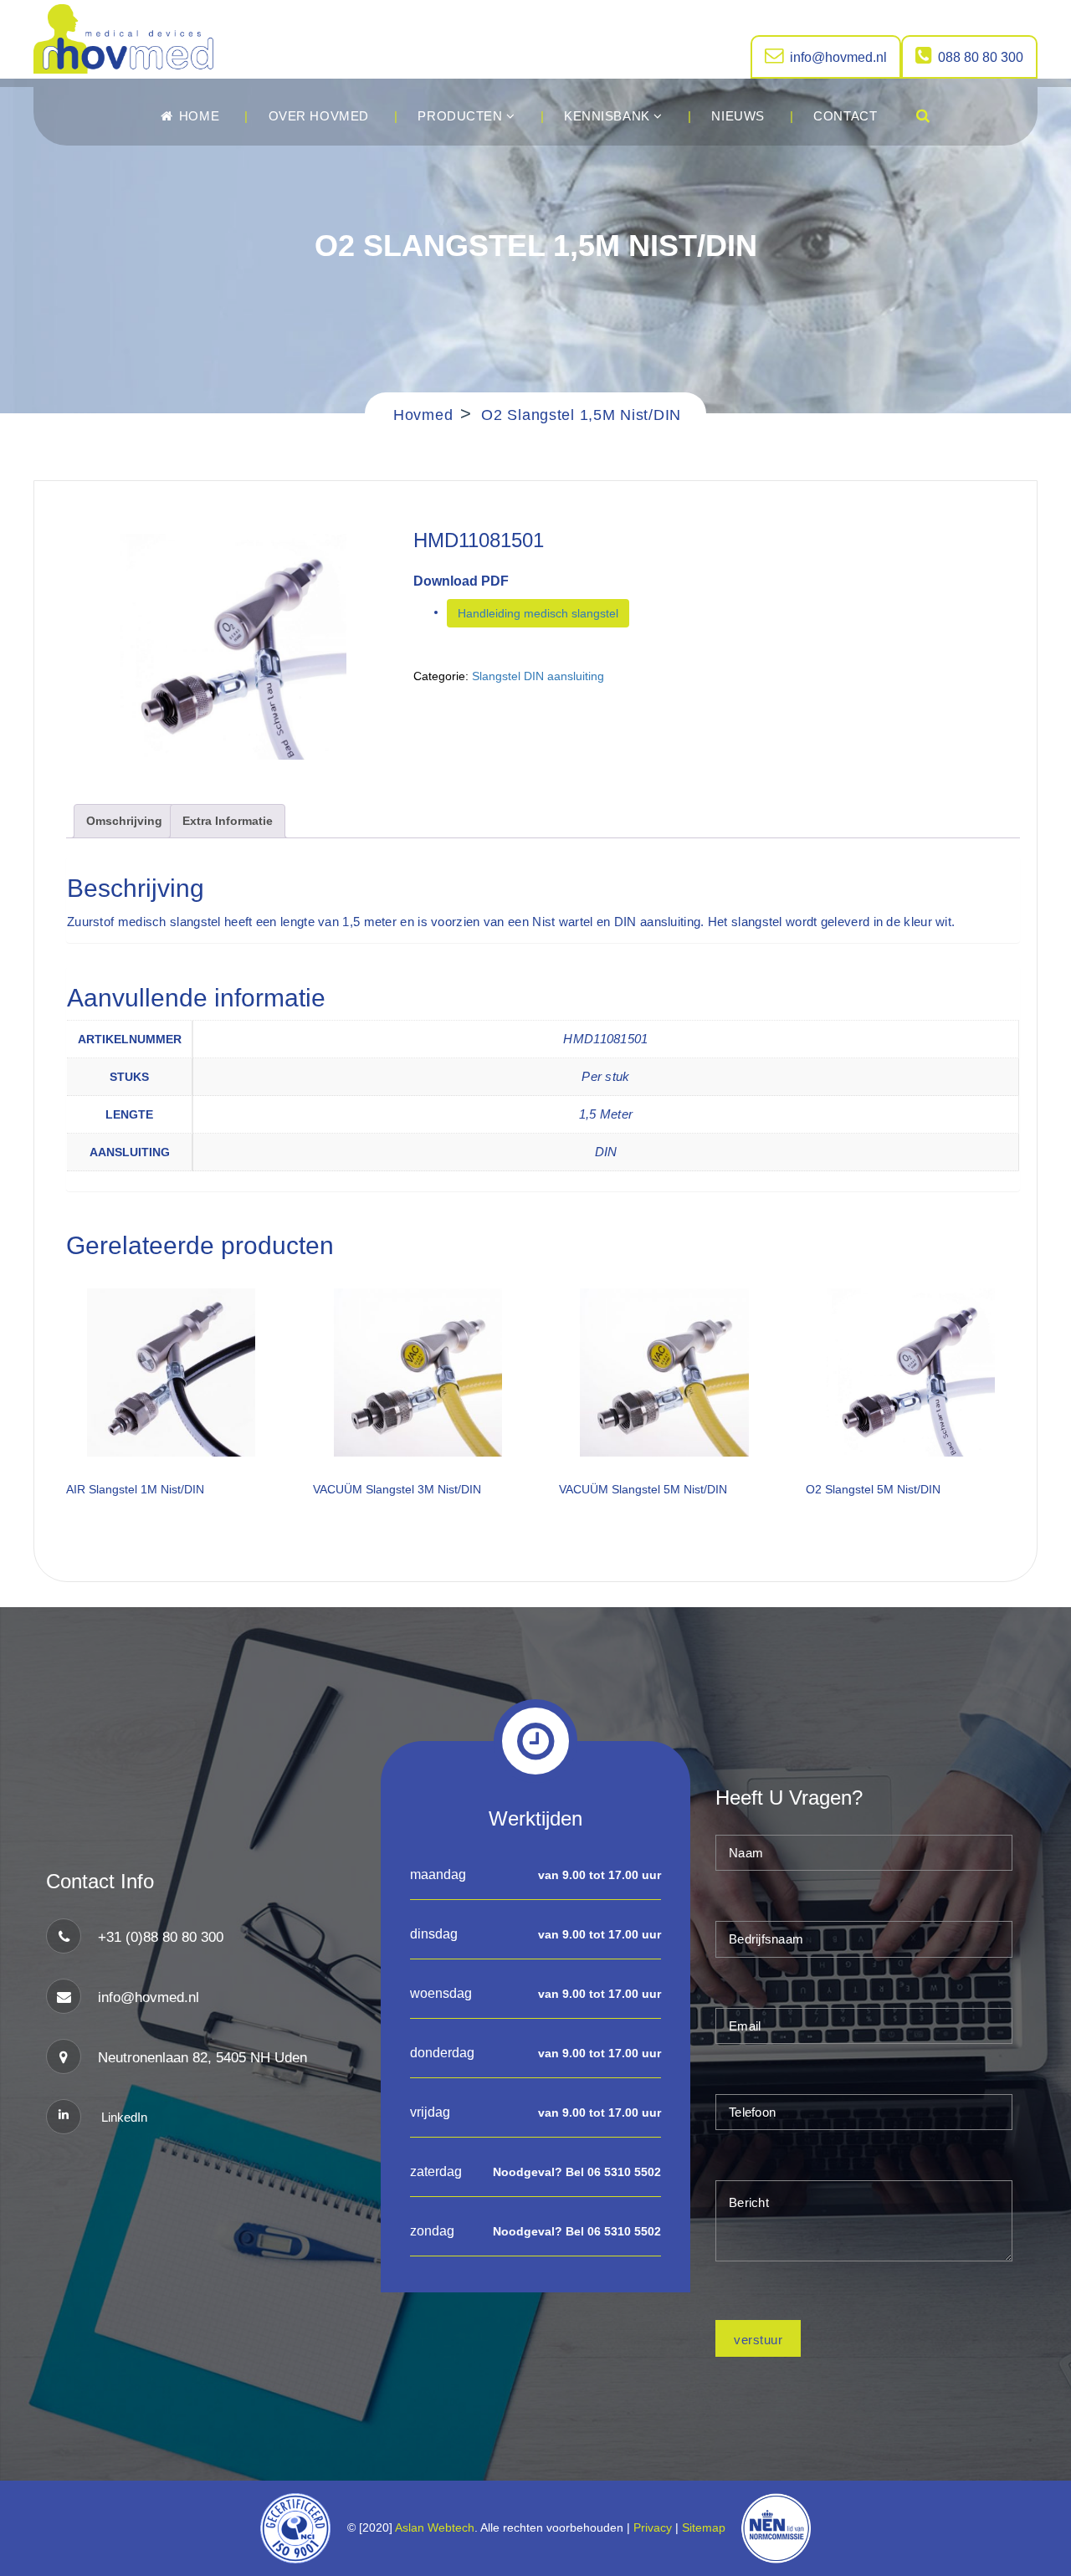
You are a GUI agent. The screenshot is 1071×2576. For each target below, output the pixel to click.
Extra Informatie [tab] (228, 821)
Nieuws (738, 116)
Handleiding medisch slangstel (538, 613)
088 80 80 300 (981, 57)
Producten (462, 116)
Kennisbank (609, 116)
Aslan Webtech (435, 2527)
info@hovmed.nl (838, 57)
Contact (845, 116)
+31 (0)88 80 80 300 (161, 1937)
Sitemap (707, 2527)
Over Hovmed (319, 116)
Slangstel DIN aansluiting (538, 676)
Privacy (653, 2527)
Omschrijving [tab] (124, 821)
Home (197, 116)
